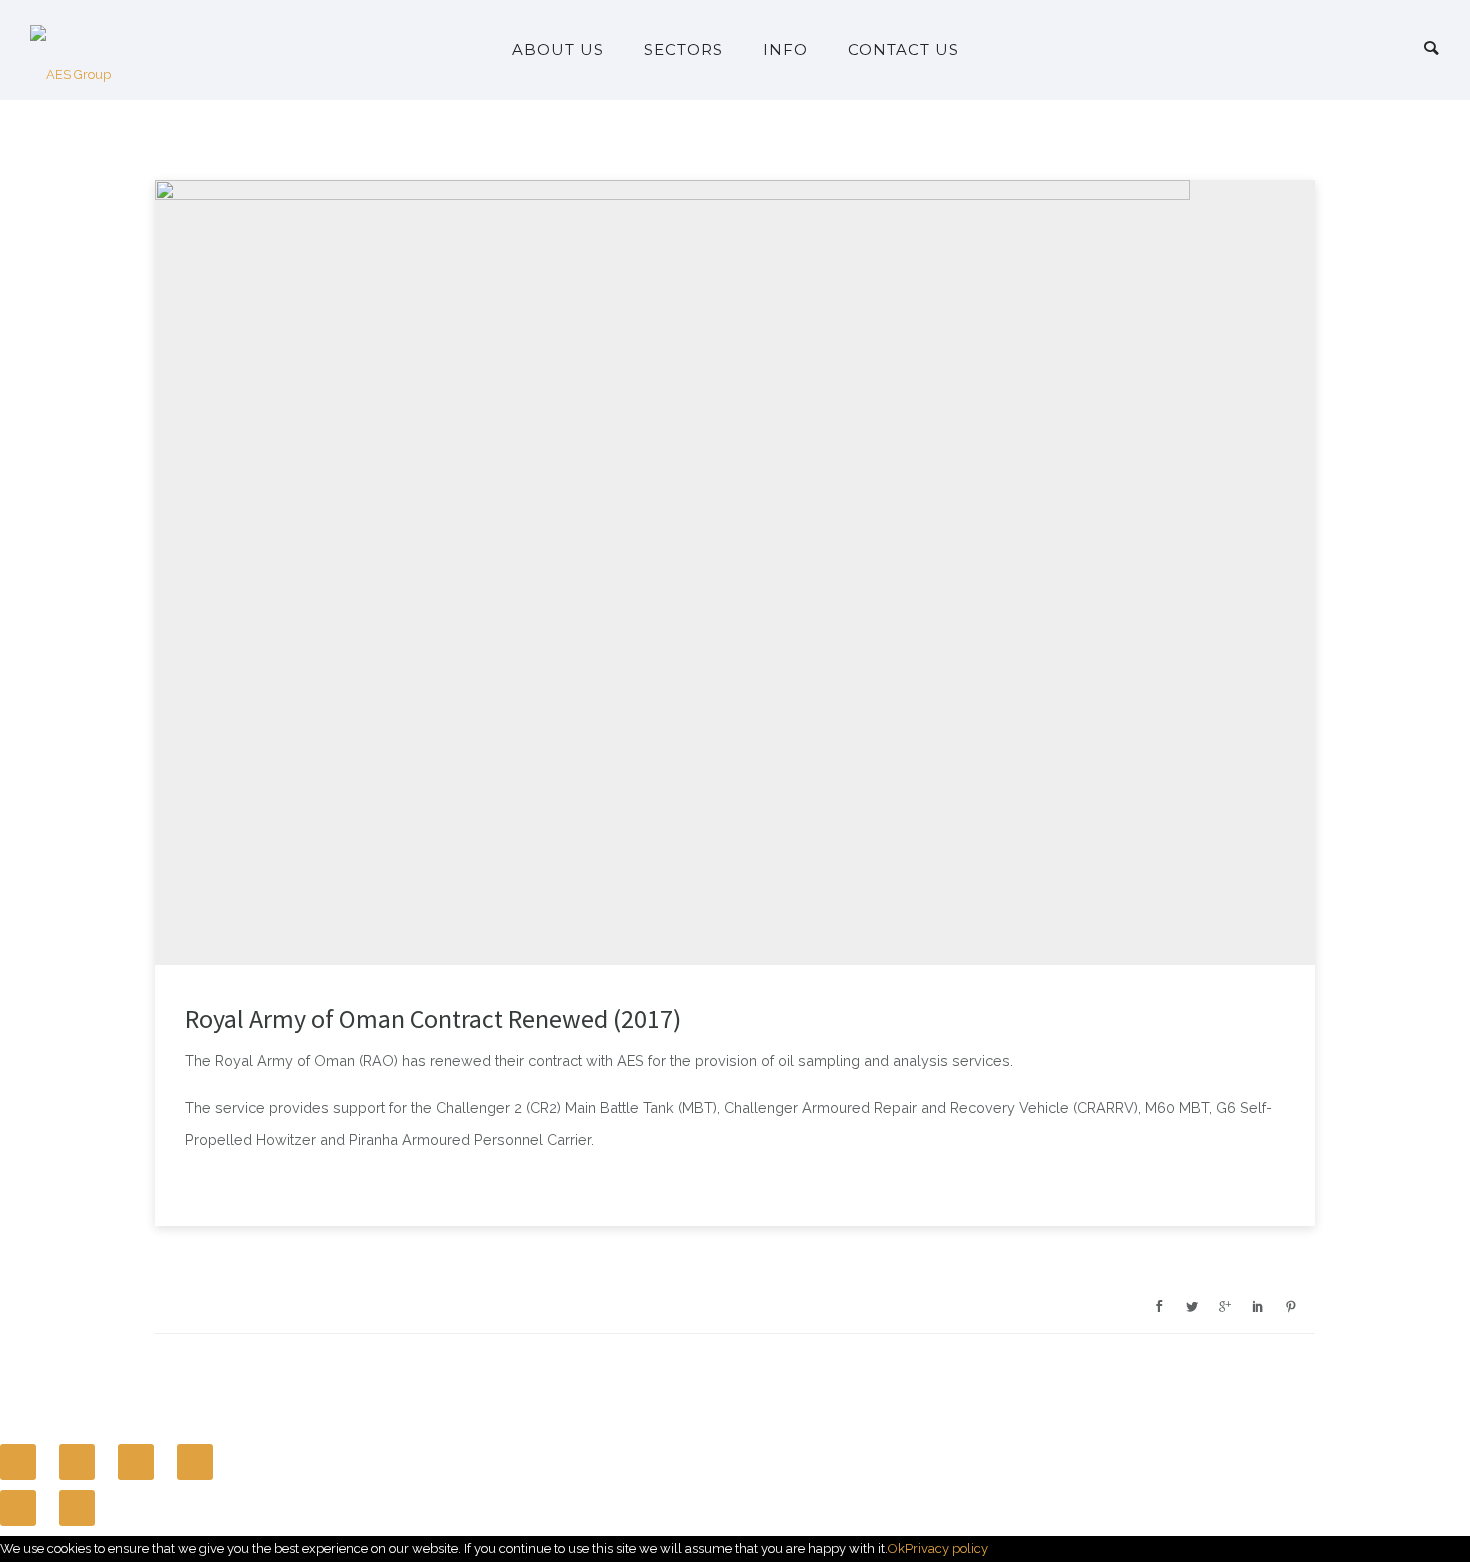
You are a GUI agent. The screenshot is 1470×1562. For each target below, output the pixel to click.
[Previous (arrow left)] (18, 1508)
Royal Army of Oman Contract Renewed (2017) (433, 1019)
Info (785, 49)
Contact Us (903, 49)
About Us (558, 49)
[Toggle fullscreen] (136, 1462)
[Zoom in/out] (195, 1462)
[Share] (77, 1462)
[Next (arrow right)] (77, 1508)
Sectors (683, 49)
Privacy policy (946, 1548)
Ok (896, 1548)
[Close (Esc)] (18, 1462)
